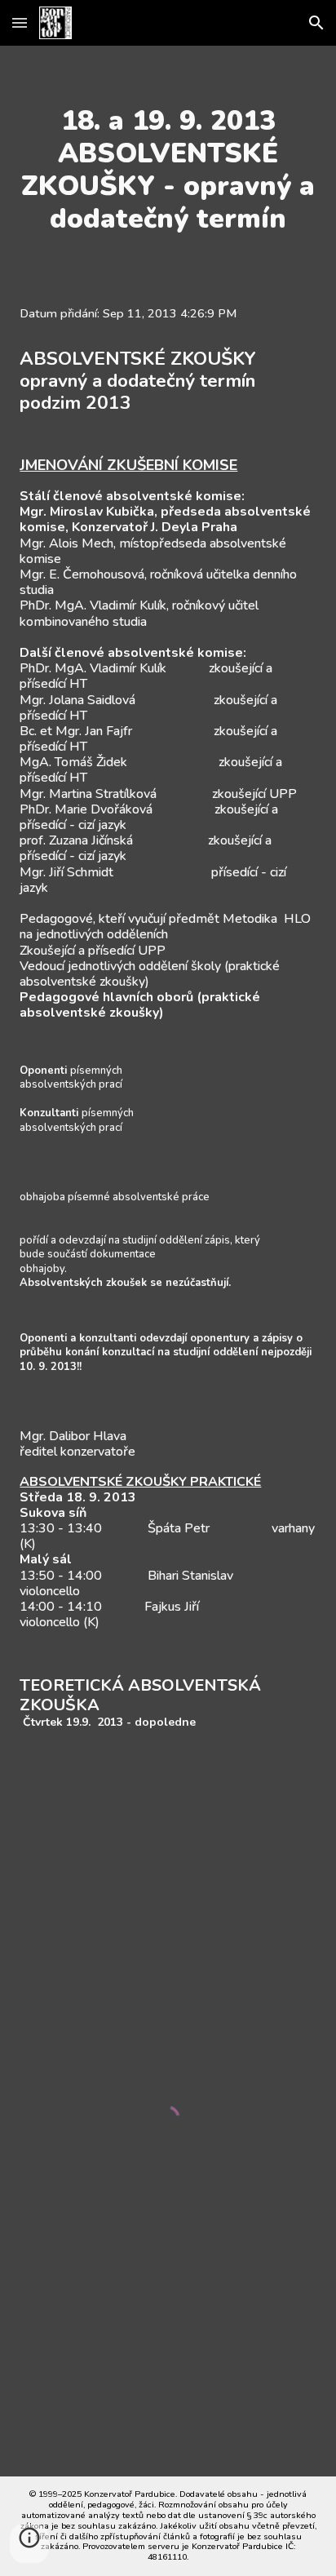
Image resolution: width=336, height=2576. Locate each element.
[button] (20, 22)
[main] (168, 170)
